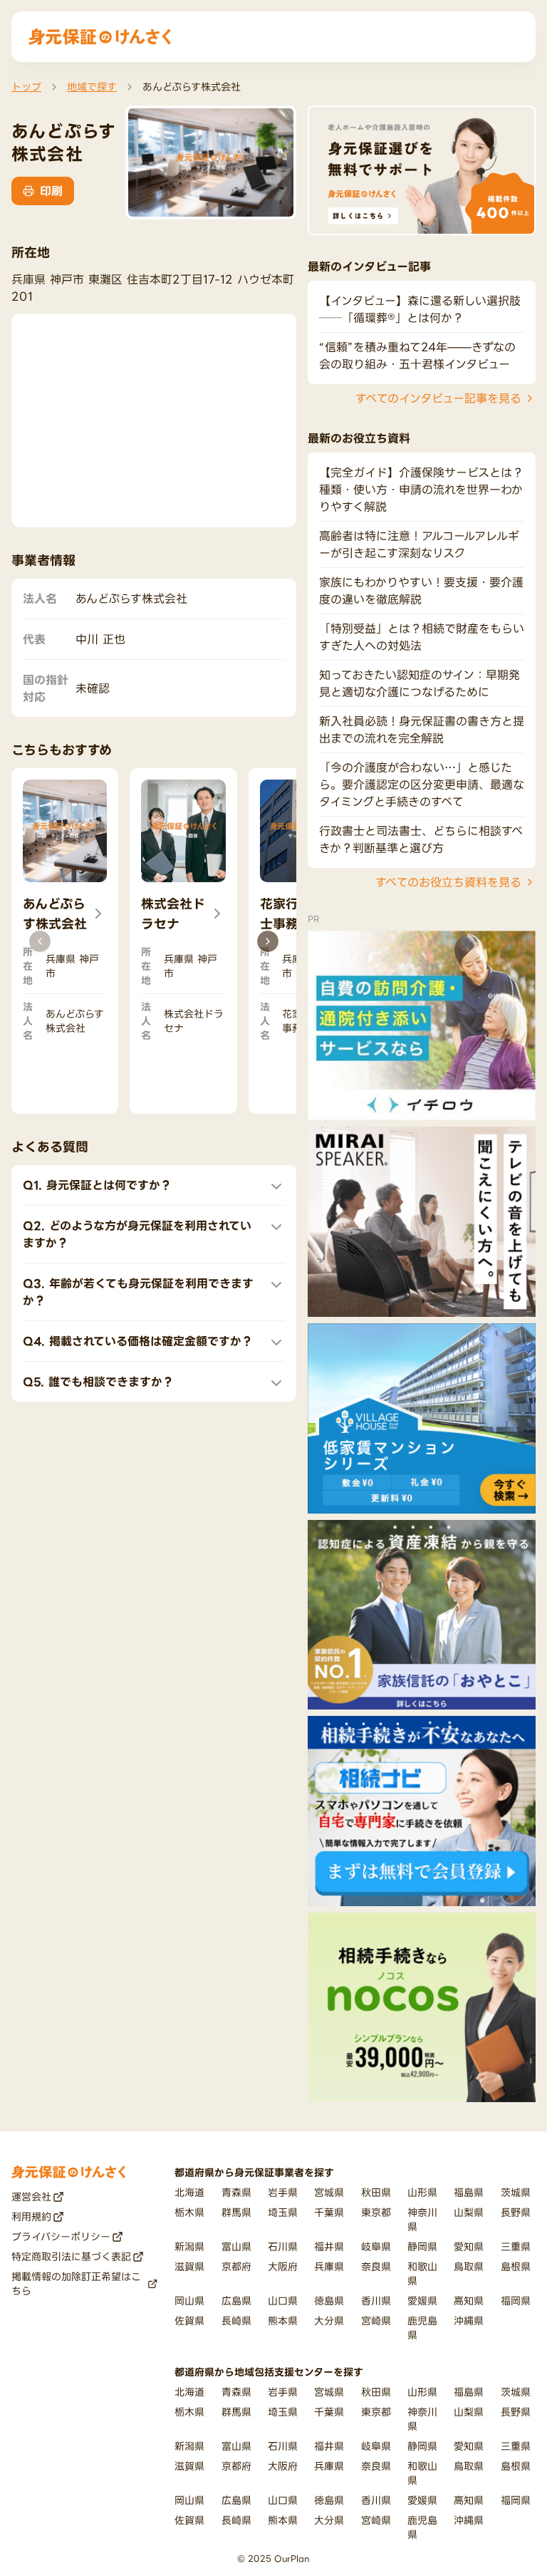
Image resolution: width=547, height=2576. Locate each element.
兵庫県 (329, 2266)
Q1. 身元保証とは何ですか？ (97, 1185)
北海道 (189, 2192)
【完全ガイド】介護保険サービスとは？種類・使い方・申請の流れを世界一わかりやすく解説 (421, 490)
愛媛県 (422, 2301)
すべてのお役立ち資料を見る (448, 882)
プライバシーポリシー (61, 2236)
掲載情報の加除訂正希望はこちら (76, 2283)
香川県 (376, 2301)
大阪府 (283, 2266)
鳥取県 (469, 2266)
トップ (26, 87)
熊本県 (283, 2321)
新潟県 (189, 2246)
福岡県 (516, 2301)
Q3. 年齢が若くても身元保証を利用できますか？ (138, 1292)
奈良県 (376, 2266)
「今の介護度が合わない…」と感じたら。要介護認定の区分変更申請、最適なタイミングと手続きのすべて (422, 785)
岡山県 (189, 2301)
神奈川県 (422, 2219)
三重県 (516, 2246)
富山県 (236, 2246)
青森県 (236, 2192)
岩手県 (283, 2192)
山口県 (283, 2301)
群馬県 (236, 2212)
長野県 (516, 2212)
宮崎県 (376, 2321)
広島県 (236, 2301)
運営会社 (31, 2197)
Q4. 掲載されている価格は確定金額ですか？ (138, 1341)
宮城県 (329, 2192)
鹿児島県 (422, 2328)
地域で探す (92, 87)
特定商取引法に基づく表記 (71, 2256)
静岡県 (422, 2246)
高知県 (469, 2301)
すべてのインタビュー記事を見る (438, 398)
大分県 (329, 2321)
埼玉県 (283, 2212)
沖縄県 (469, 2321)
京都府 (236, 2266)
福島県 (469, 2192)
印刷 (51, 191)
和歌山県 (422, 2274)
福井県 (329, 2246)
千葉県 (329, 2212)
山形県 (422, 2192)
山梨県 (469, 2212)
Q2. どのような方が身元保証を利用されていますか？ (137, 1234)
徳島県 (329, 2301)
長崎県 (236, 2321)
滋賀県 (189, 2266)
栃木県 (189, 2212)
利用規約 (31, 2217)
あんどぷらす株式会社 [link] (192, 87)
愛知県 (469, 2246)
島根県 (516, 2266)
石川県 (283, 2246)
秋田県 (376, 2192)
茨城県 (516, 2192)
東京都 (376, 2212)
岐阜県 (376, 2246)
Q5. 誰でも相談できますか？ (98, 1382)
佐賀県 (189, 2321)
